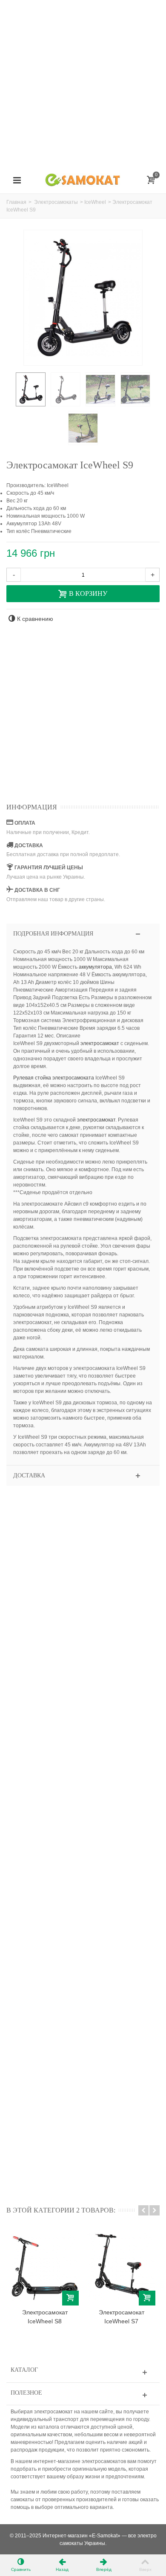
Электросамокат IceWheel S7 (122, 2317)
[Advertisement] (83, 83)
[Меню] (17, 180)
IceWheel (95, 202)
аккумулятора (95, 967)
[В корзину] (70, 2298)
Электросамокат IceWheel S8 (45, 2317)
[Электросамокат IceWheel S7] (121, 2267)
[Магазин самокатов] (83, 180)
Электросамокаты (56, 202)
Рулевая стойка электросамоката (54, 1078)
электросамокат (100, 1043)
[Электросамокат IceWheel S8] (45, 2267)
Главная (16, 202)
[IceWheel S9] (31, 389)
